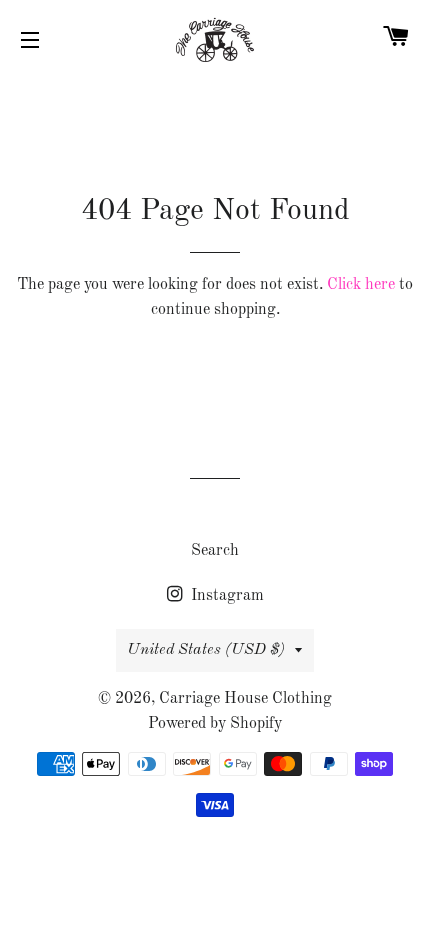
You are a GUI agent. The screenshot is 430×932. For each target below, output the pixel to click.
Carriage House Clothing (245, 699)
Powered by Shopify (215, 724)
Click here (361, 285)
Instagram (225, 596)
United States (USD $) (206, 650)
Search (215, 551)
